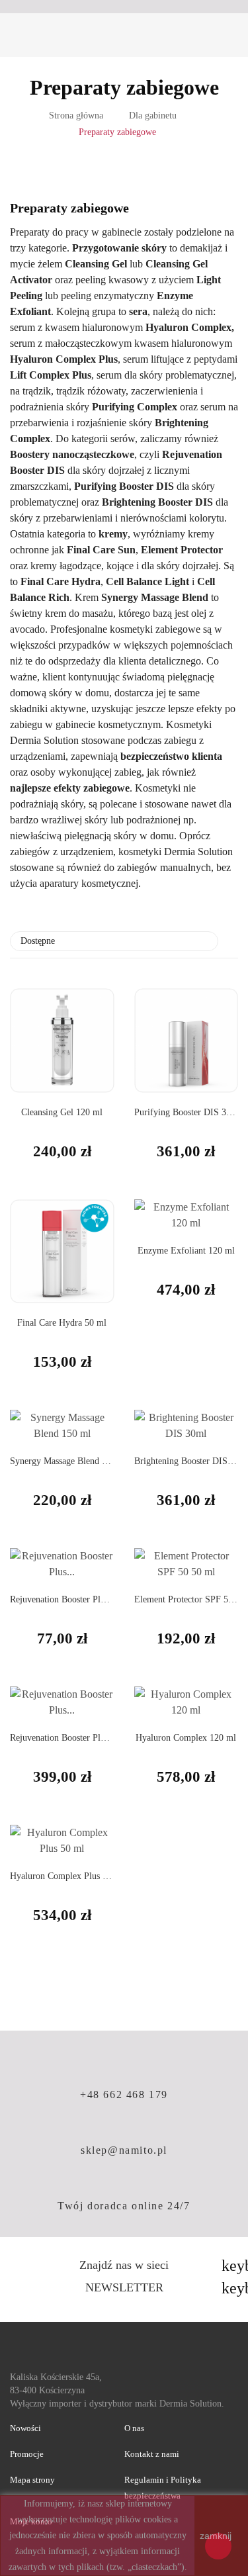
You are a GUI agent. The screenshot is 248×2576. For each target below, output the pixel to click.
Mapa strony (32, 2480)
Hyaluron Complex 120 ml (186, 1738)
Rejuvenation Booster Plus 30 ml (62, 1738)
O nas (134, 2428)
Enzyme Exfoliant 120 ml (186, 1251)
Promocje (27, 2454)
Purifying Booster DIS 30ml (186, 1112)
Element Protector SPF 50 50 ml (186, 1599)
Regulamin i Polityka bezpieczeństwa (163, 2488)
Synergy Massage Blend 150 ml (62, 1461)
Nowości (25, 2428)
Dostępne (112, 941)
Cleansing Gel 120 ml (62, 1112)
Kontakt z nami (152, 2454)
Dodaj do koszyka (149, 1342)
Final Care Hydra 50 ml (62, 1323)
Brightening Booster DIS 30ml (186, 1461)
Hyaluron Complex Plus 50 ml (62, 1876)
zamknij (216, 2536)
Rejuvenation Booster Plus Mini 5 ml (62, 1599)
